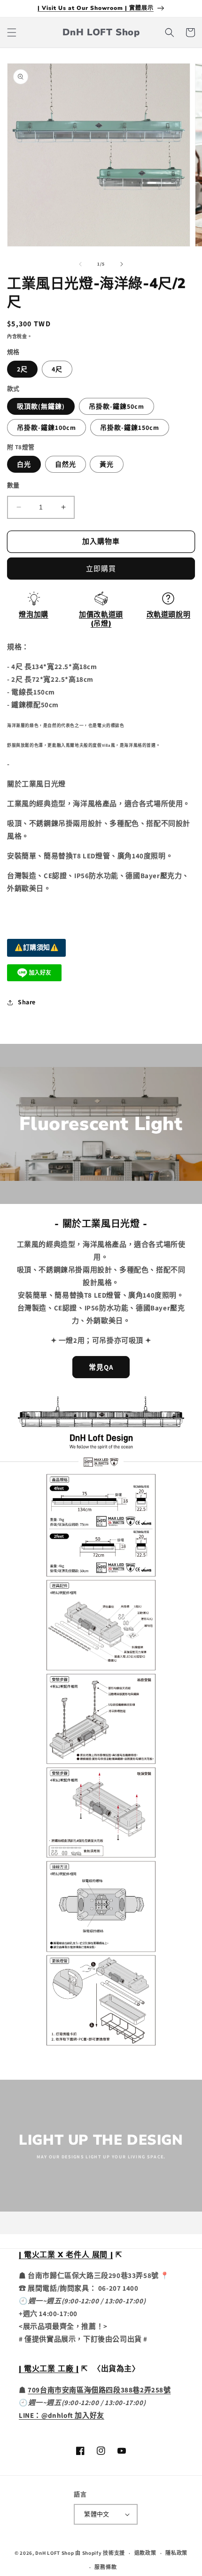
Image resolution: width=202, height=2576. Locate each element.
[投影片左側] (80, 264)
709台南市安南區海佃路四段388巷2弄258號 (99, 2390)
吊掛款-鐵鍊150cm (130, 428)
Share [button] (27, 1002)
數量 (13, 485)
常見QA (101, 1367)
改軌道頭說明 (169, 614)
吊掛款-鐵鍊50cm (117, 406)
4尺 (57, 369)
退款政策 (145, 2553)
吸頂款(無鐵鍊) (41, 406)
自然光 (66, 464)
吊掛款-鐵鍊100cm (47, 428)
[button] (12, 32)
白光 (24, 464)
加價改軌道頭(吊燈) (101, 619)
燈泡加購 (33, 614)
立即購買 (101, 569)
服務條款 (105, 2567)
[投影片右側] (122, 264)
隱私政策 (176, 2553)
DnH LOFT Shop (54, 2553)
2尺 (22, 369)
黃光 (107, 464)
